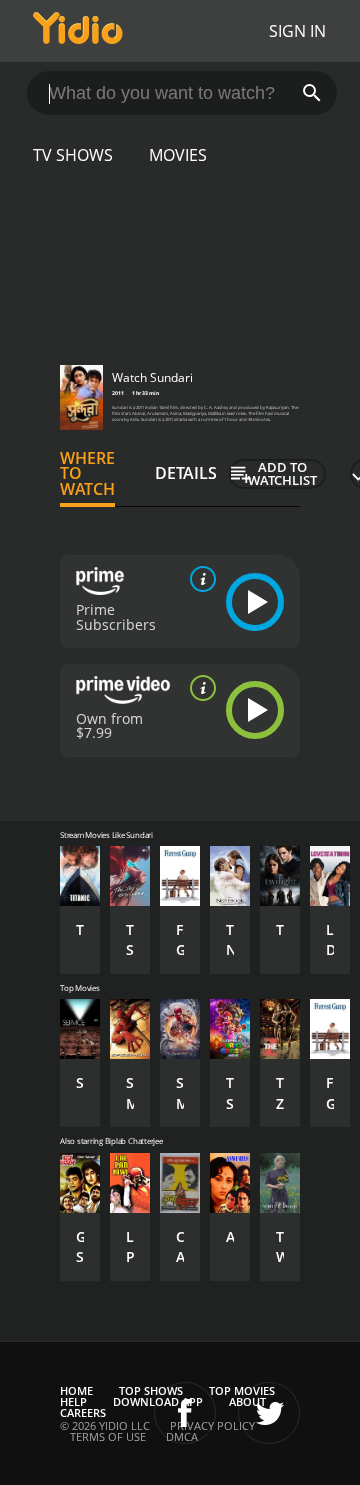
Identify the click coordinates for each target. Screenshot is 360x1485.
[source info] (199, 579)
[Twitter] (269, 1413)
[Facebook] (185, 1413)
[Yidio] (78, 31)
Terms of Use (108, 1436)
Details (186, 473)
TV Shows (73, 155)
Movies (178, 155)
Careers (83, 1412)
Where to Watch (87, 474)
